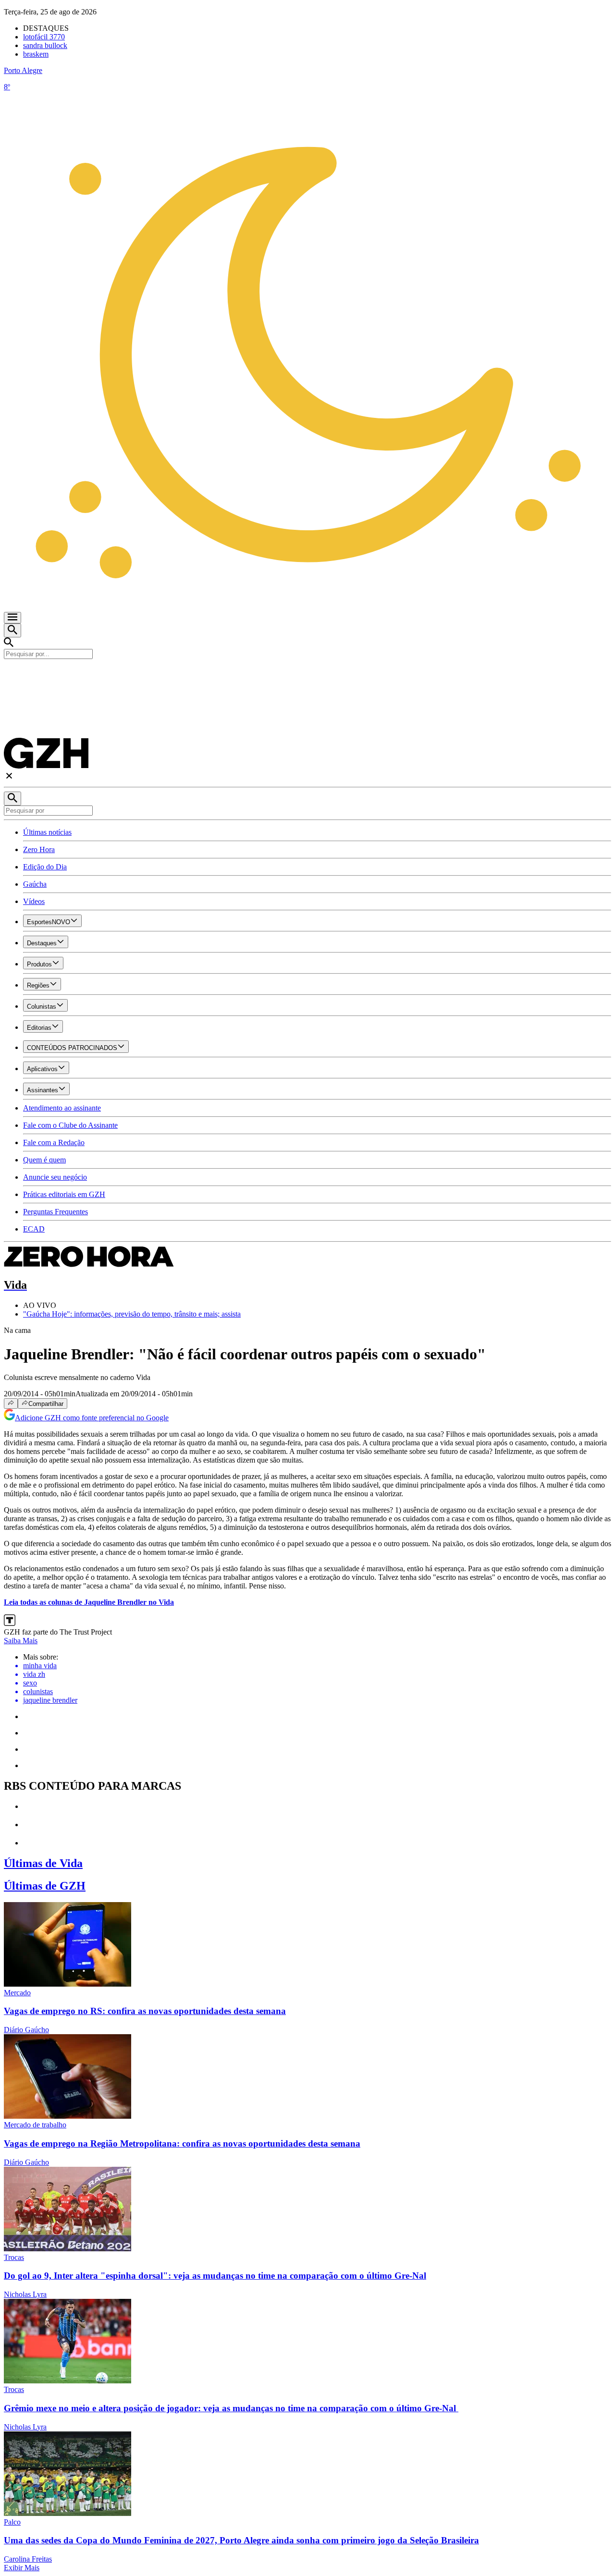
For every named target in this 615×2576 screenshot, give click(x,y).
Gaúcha (35, 884)
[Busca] (12, 630)
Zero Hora (39, 849)
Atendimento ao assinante (62, 1108)
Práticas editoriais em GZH (64, 1194)
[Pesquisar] (12, 799)
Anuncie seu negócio (55, 1177)
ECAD (34, 1229)
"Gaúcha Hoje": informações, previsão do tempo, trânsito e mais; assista (132, 1314)
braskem (36, 54)
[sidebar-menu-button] (12, 618)
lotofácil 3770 (44, 37)
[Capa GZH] (307, 675)
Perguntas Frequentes (55, 1212)
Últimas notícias (47, 832)
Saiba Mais (21, 1641)
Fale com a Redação (54, 1142)
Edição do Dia (45, 867)
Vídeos (34, 901)
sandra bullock (45, 45)
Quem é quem (44, 1160)
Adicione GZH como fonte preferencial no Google (92, 1418)
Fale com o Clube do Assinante (70, 1125)
